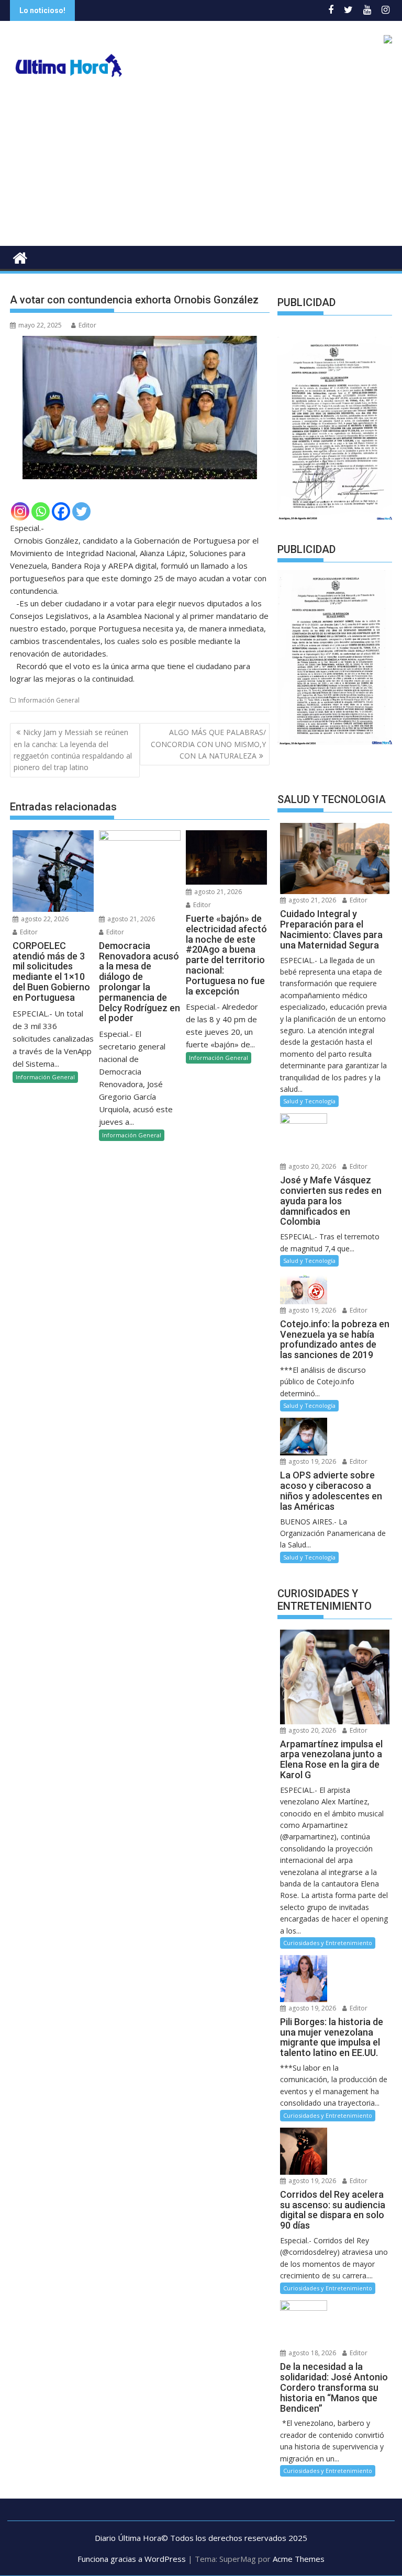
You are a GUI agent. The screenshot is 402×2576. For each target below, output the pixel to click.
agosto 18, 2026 (311, 2353)
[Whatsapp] (41, 511)
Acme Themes (299, 2559)
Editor (87, 325)
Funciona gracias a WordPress (132, 2559)
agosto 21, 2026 (130, 919)
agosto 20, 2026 (311, 1166)
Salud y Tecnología (309, 1101)
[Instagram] (20, 511)
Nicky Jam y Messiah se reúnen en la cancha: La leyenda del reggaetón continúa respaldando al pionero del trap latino (73, 750)
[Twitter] (81, 511)
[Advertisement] (201, 167)
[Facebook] (61, 511)
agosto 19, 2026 (311, 1310)
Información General (49, 700)
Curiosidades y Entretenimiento (328, 1943)
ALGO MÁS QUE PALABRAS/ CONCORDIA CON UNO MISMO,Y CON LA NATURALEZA (208, 744)
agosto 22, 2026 (44, 919)
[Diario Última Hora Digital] (20, 257)
